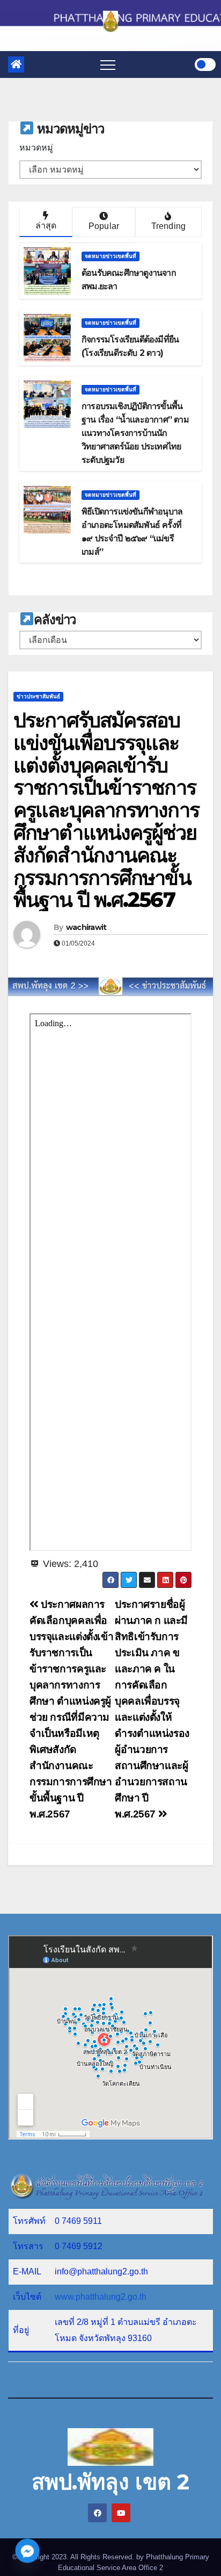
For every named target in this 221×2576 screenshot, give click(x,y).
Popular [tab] (104, 226)
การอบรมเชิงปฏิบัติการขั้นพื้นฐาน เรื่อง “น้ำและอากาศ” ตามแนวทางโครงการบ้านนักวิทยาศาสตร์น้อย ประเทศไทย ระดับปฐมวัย (135, 433)
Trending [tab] (169, 226)
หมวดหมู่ (36, 148)
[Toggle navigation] (108, 65)
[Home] (16, 65)
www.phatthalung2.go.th (101, 2297)
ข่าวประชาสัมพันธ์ (38, 696)
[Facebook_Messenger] (27, 2551)
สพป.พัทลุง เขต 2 (110, 2482)
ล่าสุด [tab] (46, 226)
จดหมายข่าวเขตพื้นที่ (110, 256)
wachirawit (86, 927)
